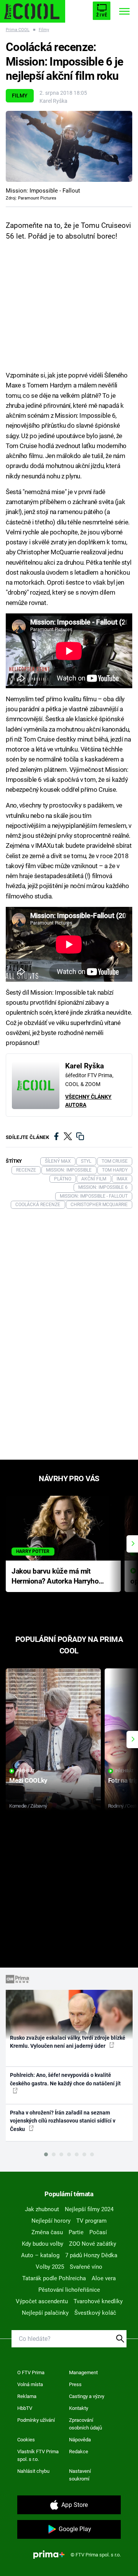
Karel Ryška (53, 101)
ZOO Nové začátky (93, 2244)
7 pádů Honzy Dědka (91, 2255)
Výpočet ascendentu (42, 2301)
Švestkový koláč (95, 2313)
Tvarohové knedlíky (98, 2301)
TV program (91, 2221)
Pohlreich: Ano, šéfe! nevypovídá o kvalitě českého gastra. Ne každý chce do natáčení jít (65, 2079)
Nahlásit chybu (33, 2471)
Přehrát (26, 1771)
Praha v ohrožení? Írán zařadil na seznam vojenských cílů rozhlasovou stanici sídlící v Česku (63, 2121)
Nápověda (80, 2440)
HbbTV (25, 2408)
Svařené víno (86, 2267)
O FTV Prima (31, 2372)
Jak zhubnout (42, 2209)
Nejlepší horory (51, 2221)
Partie (76, 2232)
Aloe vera (104, 2278)
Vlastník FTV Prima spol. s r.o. (38, 2455)
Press (75, 2384)
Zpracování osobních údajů (85, 2424)
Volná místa (30, 2384)
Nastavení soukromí (80, 2475)
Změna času (47, 2232)
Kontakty (79, 2408)
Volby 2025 (50, 2267)
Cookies (26, 2440)
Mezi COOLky (28, 1780)
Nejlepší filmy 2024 (89, 2209)
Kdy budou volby (43, 2244)
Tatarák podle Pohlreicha (54, 2278)
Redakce (79, 2452)
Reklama (27, 2396)
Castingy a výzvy (87, 2396)
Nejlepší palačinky (45, 2313)
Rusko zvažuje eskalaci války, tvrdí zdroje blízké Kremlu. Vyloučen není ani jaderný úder (68, 2042)
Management (83, 2372)
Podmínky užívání (36, 2420)
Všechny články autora (88, 1101)
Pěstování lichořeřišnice (69, 2290)
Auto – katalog (40, 2255)
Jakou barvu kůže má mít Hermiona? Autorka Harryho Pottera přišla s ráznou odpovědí (55, 1577)
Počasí (98, 2232)
